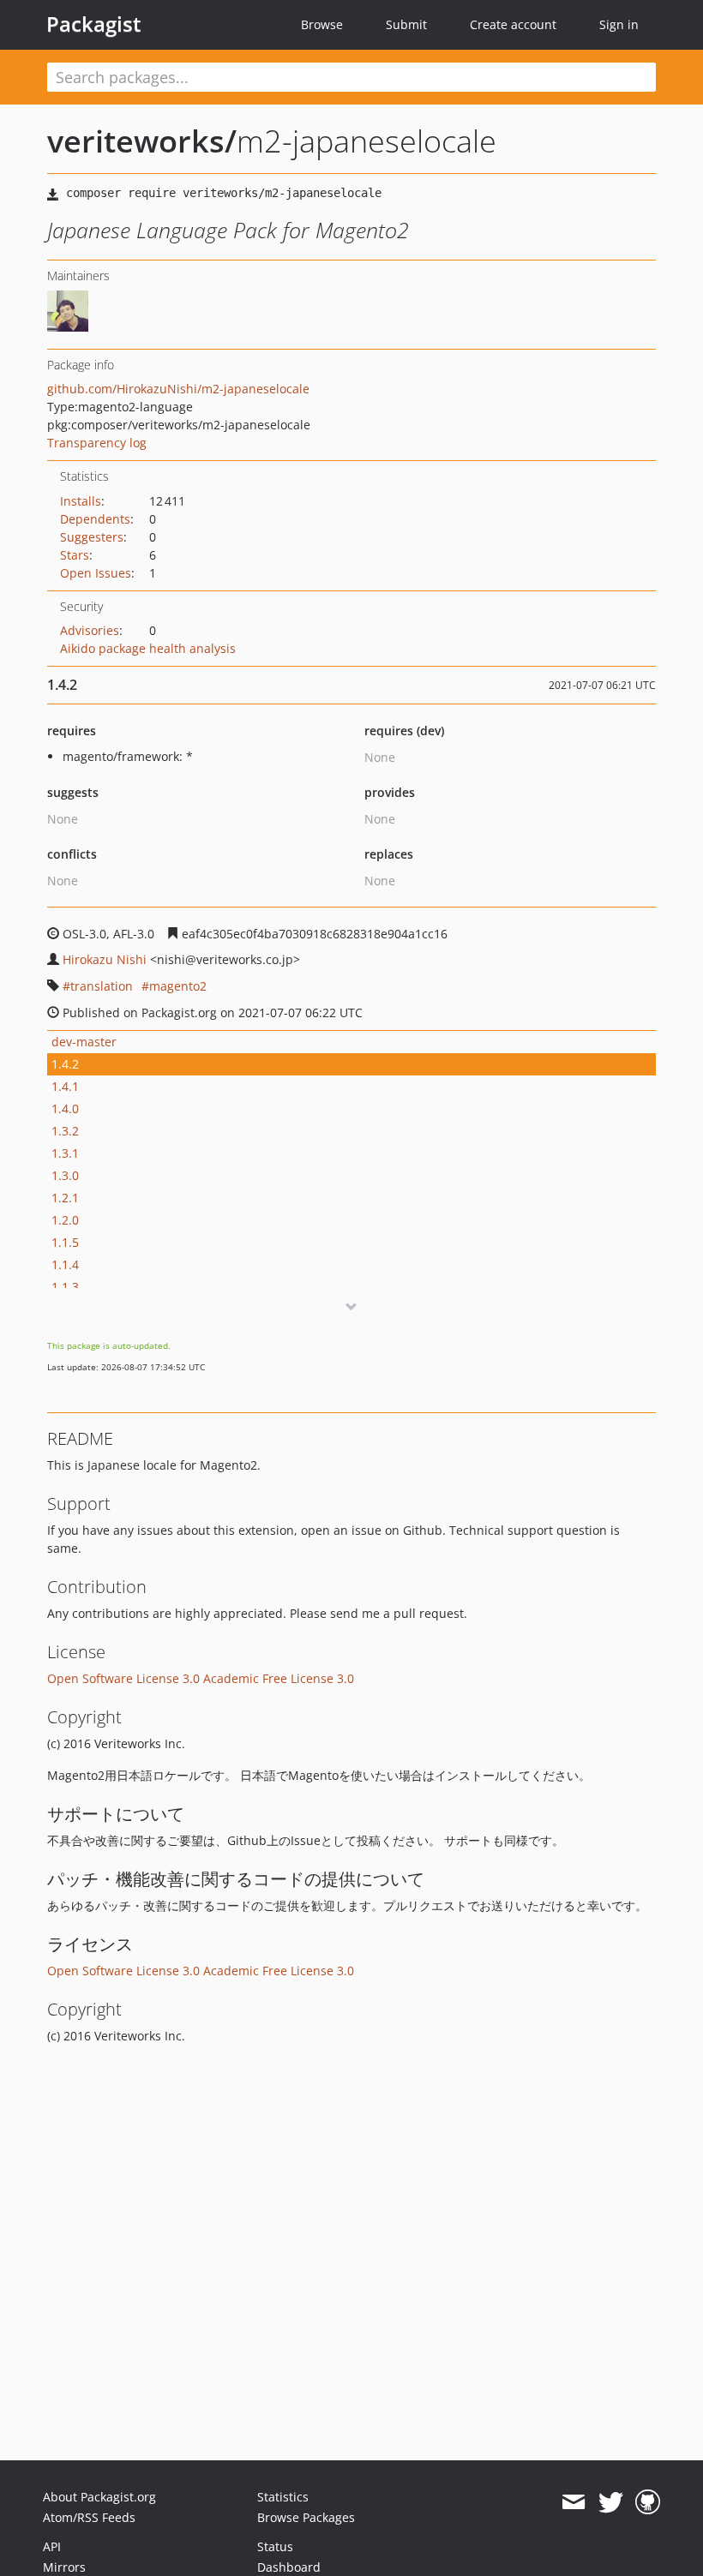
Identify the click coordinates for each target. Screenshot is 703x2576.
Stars (75, 555)
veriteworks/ (142, 141)
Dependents (95, 519)
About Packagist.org (99, 2497)
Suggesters (92, 537)
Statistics (283, 2497)
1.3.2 (65, 1131)
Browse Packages (306, 2517)
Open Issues (96, 573)
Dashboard (289, 2567)
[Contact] (573, 2502)
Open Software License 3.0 (123, 1678)
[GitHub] (648, 2502)
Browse (322, 24)
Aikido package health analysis (148, 648)
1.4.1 (65, 1086)
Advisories (90, 630)
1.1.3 (65, 1287)
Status (275, 2546)
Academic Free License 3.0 (279, 1678)
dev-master (84, 1042)
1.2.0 (65, 1220)
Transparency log (97, 443)
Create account (513, 24)
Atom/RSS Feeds (89, 2517)
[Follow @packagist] (611, 2502)
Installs (81, 501)
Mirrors (64, 2567)
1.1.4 (65, 1264)
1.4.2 (65, 1064)
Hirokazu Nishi (105, 959)
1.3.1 (65, 1153)
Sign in (619, 24)
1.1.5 (65, 1242)
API (52, 2546)
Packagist (94, 24)
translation (102, 986)
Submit (406, 24)
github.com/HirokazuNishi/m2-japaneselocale (178, 389)
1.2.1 (65, 1198)
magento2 (178, 986)
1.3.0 (65, 1175)
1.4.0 (65, 1108)
